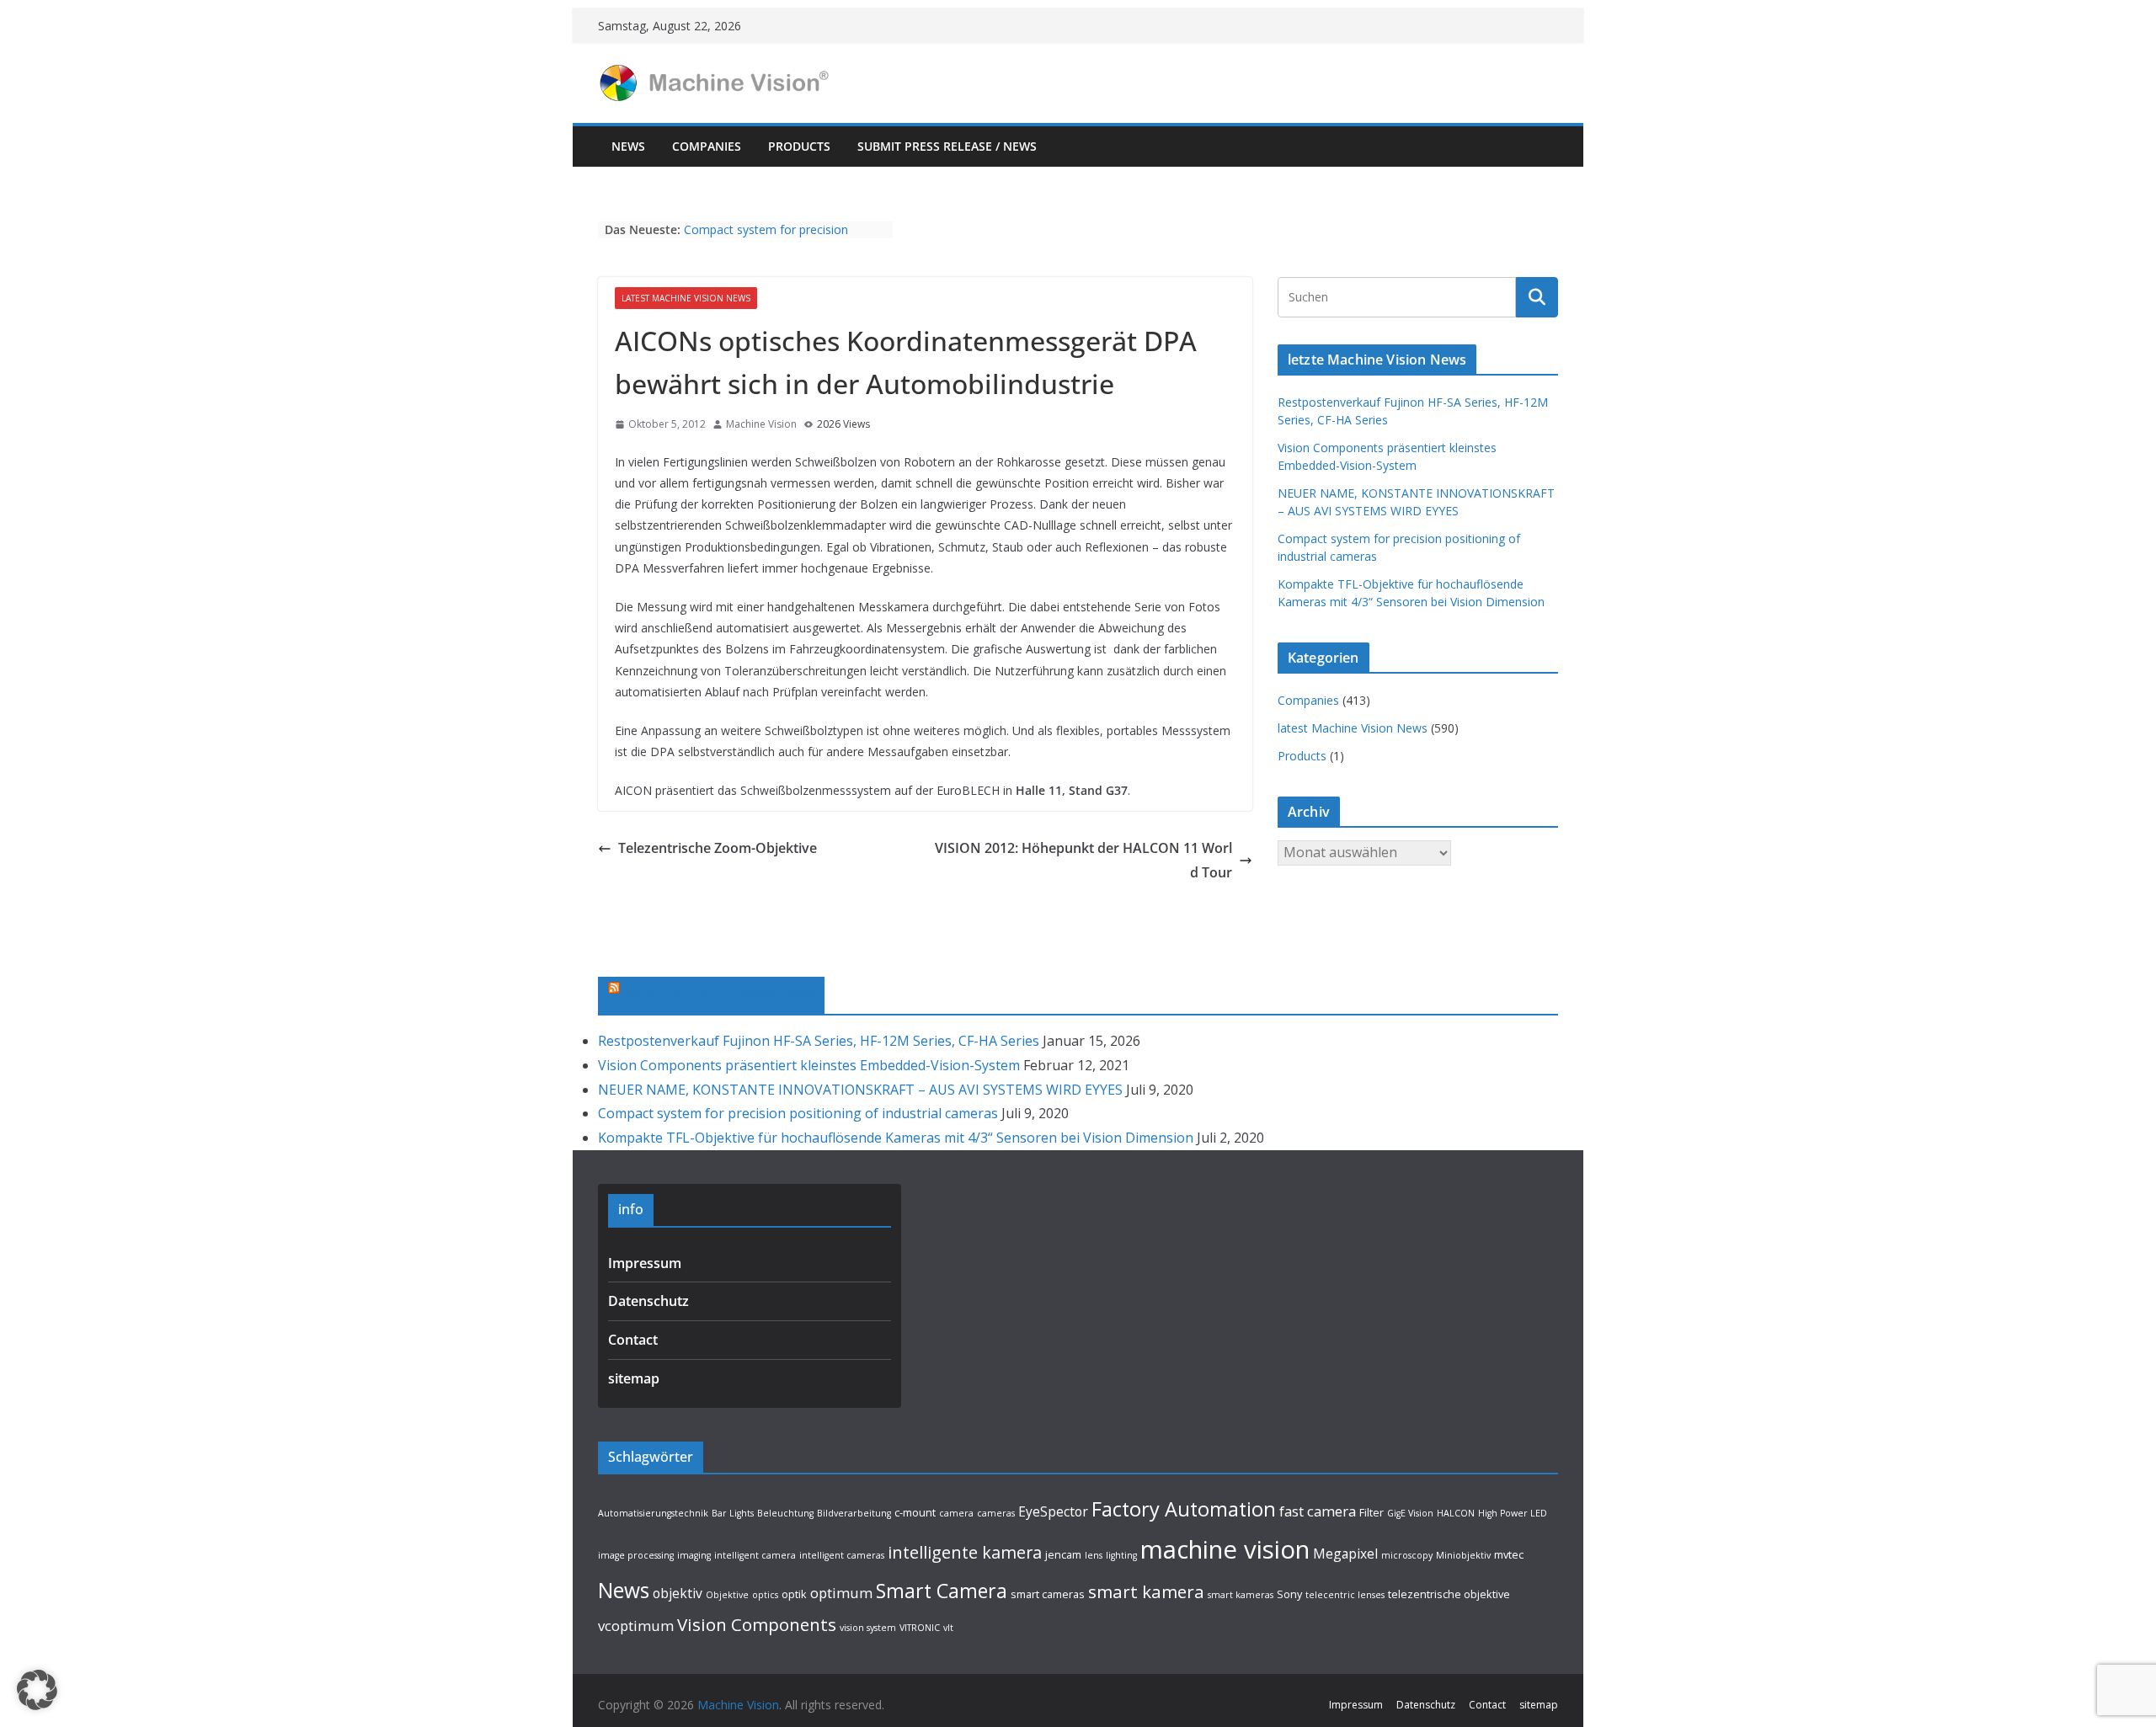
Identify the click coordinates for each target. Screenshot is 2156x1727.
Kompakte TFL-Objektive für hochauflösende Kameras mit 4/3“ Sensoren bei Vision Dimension (896, 1138)
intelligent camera (755, 1555)
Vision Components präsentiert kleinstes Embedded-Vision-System (809, 1065)
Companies (707, 146)
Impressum (645, 1263)
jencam (1063, 1554)
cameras (996, 1513)
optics (765, 1595)
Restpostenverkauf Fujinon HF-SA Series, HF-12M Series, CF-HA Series (819, 1041)
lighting (1121, 1555)
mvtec (1509, 1554)
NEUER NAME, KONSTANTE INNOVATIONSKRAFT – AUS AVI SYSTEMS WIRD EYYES (860, 1090)
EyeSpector (1053, 1511)
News (628, 146)
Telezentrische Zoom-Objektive (718, 848)
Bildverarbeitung (854, 1513)
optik (794, 1594)
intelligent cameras (842, 1555)
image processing (636, 1555)
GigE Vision (1410, 1513)
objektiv (678, 1593)
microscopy (1407, 1555)
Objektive (727, 1595)
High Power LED (1513, 1513)
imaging (694, 1555)
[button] (37, 1690)
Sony (1289, 1594)
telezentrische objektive (1449, 1594)
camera (956, 1513)
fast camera (1318, 1511)
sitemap (634, 1378)
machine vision (1225, 1549)
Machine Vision (761, 424)
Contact (633, 1340)
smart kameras (1241, 1595)
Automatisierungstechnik (653, 1513)
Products (799, 146)
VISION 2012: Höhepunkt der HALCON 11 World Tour (1083, 860)
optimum (841, 1593)
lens (1094, 1555)
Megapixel (1345, 1554)
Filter (1372, 1512)
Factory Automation (1184, 1509)
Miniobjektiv (1463, 1555)
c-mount (915, 1512)
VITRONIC (920, 1628)
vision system (868, 1628)
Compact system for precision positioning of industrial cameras (773, 238)
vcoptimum (636, 1626)
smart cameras (1048, 1594)
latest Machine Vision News (686, 298)
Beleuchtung (785, 1513)
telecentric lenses (1345, 1595)
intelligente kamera (965, 1552)
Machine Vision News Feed (719, 994)
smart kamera (1146, 1591)
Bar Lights (733, 1513)
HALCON (1456, 1513)
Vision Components (757, 1624)
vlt (948, 1628)
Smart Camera (942, 1591)
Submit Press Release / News (947, 146)
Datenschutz (648, 1301)
